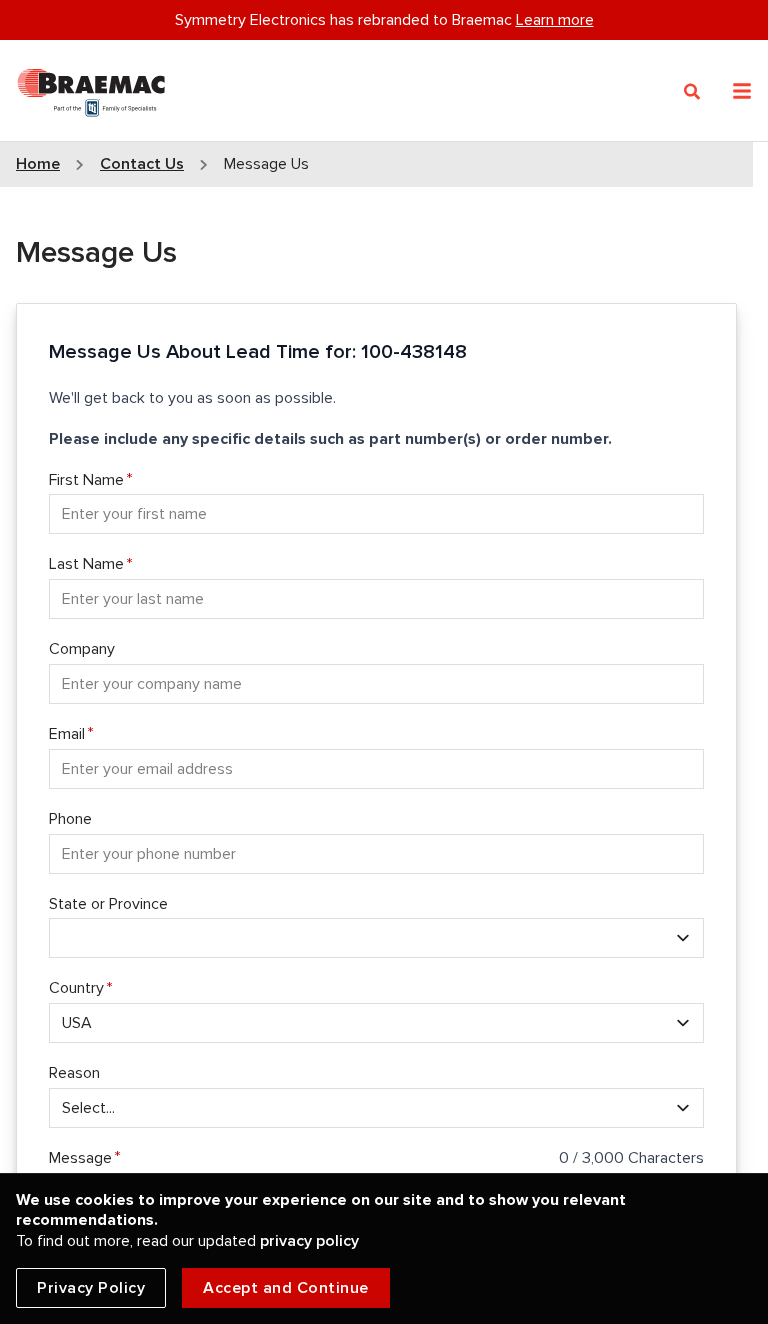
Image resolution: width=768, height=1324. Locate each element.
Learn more (555, 20)
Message (80, 1158)
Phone (70, 819)
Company (82, 649)
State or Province (108, 904)
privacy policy (309, 1241)
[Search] (692, 92)
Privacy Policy (91, 1288)
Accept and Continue (286, 1288)
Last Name (86, 564)
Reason (74, 1073)
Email (67, 734)
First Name (86, 480)
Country (76, 988)
